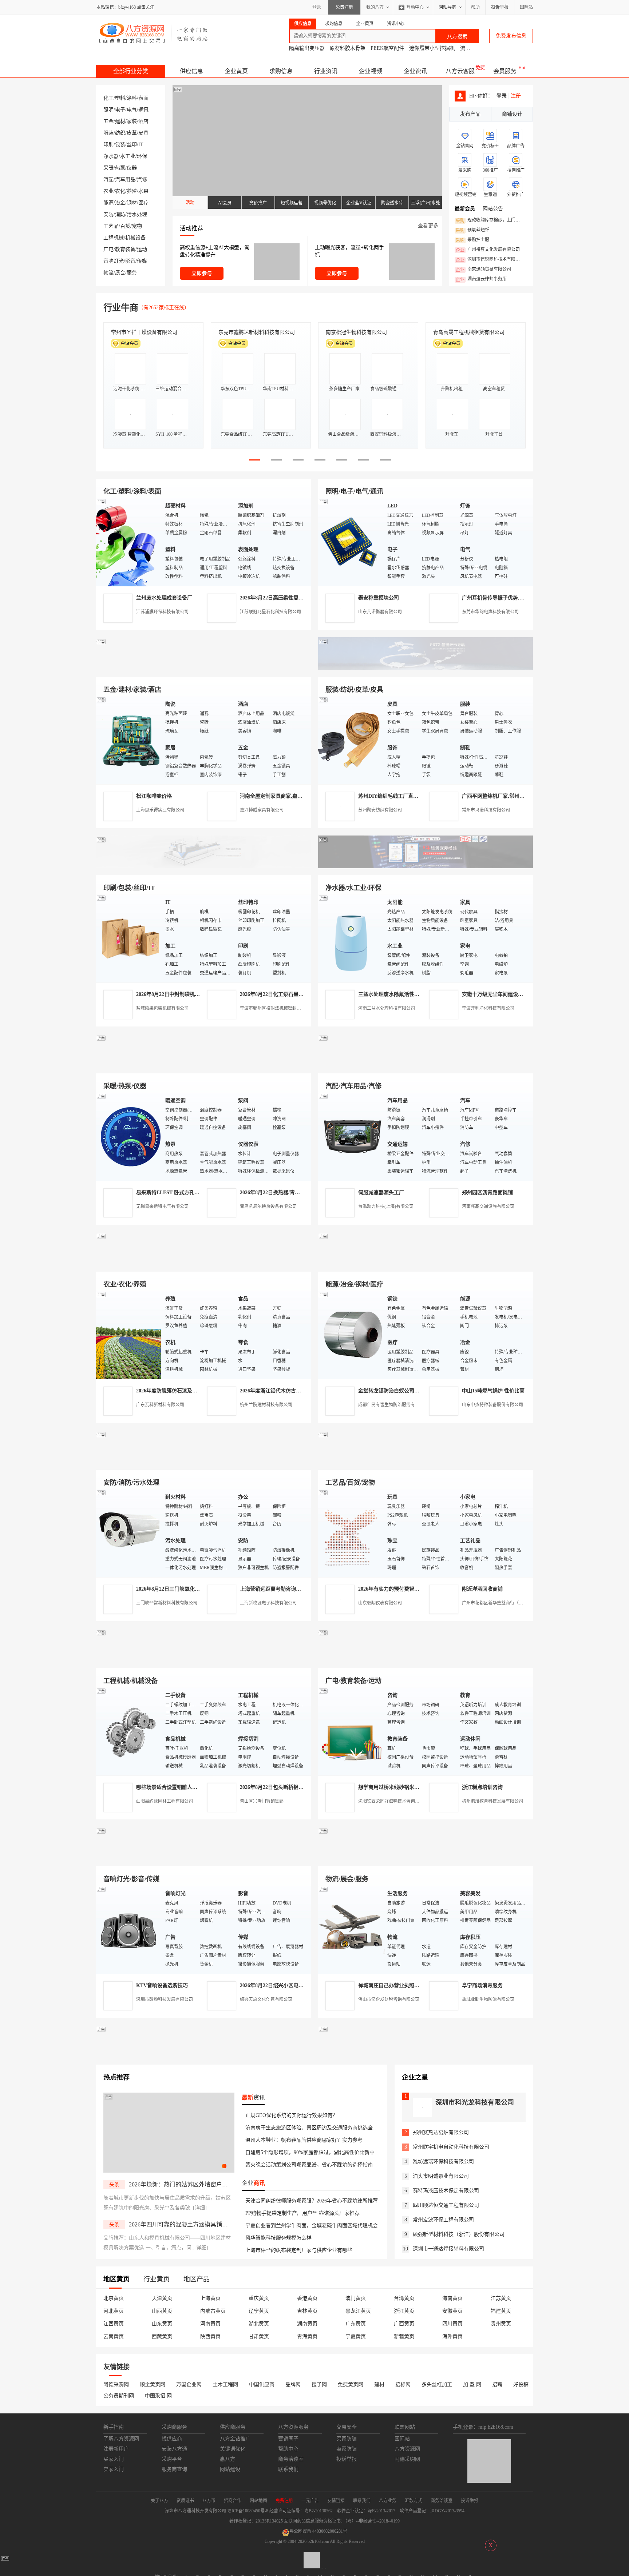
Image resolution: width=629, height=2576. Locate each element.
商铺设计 (512, 114)
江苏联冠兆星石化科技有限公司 (270, 612)
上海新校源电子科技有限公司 (268, 1603)
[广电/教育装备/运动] (351, 1731)
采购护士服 (472, 240)
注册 (516, 96)
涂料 (132, 98)
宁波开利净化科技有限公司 (488, 1008)
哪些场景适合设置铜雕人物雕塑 (172, 1787)
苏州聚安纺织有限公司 (380, 810)
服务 (132, 273)
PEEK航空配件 (387, 48)
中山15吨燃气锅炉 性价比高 (493, 1391)
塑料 (120, 98)
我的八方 (375, 7)
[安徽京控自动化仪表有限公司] (426, 1660)
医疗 (143, 203)
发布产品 (470, 114)
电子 (120, 110)
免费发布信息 (511, 36)
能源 (108, 203)
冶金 (120, 203)
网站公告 (493, 209)
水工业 (128, 156)
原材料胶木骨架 (348, 48)
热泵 (120, 168)
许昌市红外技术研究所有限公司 (469, 332)
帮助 (475, 7)
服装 (108, 133)
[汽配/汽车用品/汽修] (351, 1137)
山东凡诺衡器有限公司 (380, 612)
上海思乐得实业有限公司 (160, 810)
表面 (143, 98)
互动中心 (415, 7)
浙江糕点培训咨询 (482, 1787)
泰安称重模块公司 (379, 598)
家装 (132, 121)
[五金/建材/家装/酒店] (129, 740)
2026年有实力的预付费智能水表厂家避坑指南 (409, 1589)
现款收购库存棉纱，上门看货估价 (490, 220)
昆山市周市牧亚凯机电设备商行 (254, 332)
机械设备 (135, 238)
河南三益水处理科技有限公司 (387, 1008)
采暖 (108, 168)
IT (141, 145)
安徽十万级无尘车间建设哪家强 (498, 994)
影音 (130, 261)
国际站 (526, 7)
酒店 (143, 121)
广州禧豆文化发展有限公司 (488, 250)
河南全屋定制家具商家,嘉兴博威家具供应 (286, 796)
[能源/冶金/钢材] (351, 1335)
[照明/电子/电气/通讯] (351, 542)
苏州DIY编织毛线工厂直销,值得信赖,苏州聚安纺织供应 (420, 796)
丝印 (132, 145)
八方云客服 (460, 71)
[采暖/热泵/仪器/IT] (129, 1137)
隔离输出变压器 (307, 48)
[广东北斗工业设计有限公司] (203, 867)
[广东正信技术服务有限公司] (426, 867)
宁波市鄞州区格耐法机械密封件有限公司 (279, 1008)
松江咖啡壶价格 (154, 796)
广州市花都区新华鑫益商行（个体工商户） (503, 1603)
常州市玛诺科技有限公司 (486, 810)
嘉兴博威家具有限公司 (262, 810)
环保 (142, 156)
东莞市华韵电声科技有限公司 (490, 612)
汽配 (108, 180)
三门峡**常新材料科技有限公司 (167, 1603)
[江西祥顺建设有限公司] (203, 1461)
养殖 (132, 191)
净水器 (111, 156)
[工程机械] (129, 1731)
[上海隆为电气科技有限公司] (426, 1263)
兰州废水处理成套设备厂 (164, 598)
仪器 (132, 168)
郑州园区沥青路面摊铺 (487, 1193)
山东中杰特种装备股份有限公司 (492, 1405)
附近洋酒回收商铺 (482, 1589)
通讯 (143, 110)
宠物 (137, 226)
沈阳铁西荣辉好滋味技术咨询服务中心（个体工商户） (411, 1801)
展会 (120, 273)
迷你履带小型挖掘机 (432, 48)
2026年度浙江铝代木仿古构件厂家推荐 (283, 1391)
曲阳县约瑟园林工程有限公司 (165, 1801)
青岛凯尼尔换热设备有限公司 (268, 1207)
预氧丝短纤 (472, 230)
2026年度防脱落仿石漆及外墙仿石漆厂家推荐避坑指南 (197, 1391)
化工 (108, 98)
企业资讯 (415, 71)
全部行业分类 (131, 71)
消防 (120, 214)
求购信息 (281, 71)
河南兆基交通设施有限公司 (488, 1207)
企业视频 (371, 71)
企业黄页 (236, 71)
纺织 (120, 133)
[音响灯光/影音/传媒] (129, 1929)
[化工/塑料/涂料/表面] (129, 542)
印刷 (108, 145)
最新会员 (465, 209)
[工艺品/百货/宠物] (351, 1533)
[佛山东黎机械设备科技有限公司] (203, 668)
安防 (108, 214)
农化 (120, 191)
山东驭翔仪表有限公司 (380, 1603)
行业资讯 (326, 71)
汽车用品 (125, 180)
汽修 (142, 180)
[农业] (129, 1335)
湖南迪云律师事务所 (481, 279)
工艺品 (111, 226)
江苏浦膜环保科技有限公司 (162, 612)
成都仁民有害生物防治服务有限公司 (393, 1405)
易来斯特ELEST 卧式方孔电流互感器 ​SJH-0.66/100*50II (199, 1193)
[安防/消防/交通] (129, 1533)
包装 (120, 145)
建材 (120, 121)
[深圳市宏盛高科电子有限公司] (426, 1461)
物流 (108, 273)
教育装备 (125, 249)
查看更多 (428, 226)
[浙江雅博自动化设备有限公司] (203, 1660)
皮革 (132, 133)
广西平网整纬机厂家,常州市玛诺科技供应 (509, 796)
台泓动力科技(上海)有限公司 (386, 1207)
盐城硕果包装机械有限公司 (162, 1008)
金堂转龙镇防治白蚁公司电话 (391, 1391)
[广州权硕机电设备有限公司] (426, 668)
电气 (132, 110)
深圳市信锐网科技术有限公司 (490, 260)
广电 (108, 249)
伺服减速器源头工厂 (381, 1193)
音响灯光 (114, 261)
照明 (108, 110)
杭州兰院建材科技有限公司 (266, 1405)
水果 (143, 191)
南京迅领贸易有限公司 (483, 270)
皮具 (143, 133)
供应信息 (191, 71)
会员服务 (505, 71)
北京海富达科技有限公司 (354, 332)
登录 (317, 7)
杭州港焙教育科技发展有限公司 (492, 1801)
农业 (108, 191)
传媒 (142, 261)
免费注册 (344, 7)
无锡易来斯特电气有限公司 (162, 1207)
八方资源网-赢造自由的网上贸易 (154, 33)
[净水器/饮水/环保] (351, 938)
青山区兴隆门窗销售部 (262, 1801)
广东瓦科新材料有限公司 (160, 1405)
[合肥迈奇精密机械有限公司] (203, 1858)
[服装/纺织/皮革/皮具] (351, 740)
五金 (108, 121)
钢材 (132, 203)
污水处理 (137, 214)
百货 (125, 226)
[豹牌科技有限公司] (203, 1065)
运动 (142, 249)
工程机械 (114, 238)
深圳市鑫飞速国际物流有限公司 (147, 332)
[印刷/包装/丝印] (129, 938)
